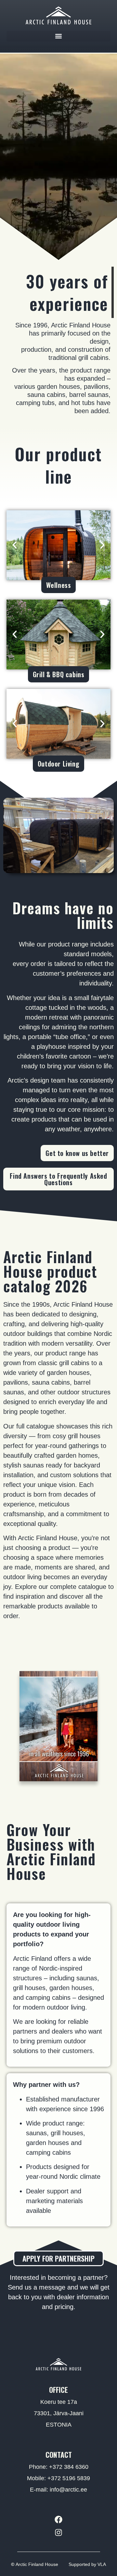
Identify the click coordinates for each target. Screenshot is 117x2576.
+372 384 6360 (69, 2467)
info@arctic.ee (68, 2490)
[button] (58, 36)
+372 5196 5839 (69, 2478)
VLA (102, 2564)
